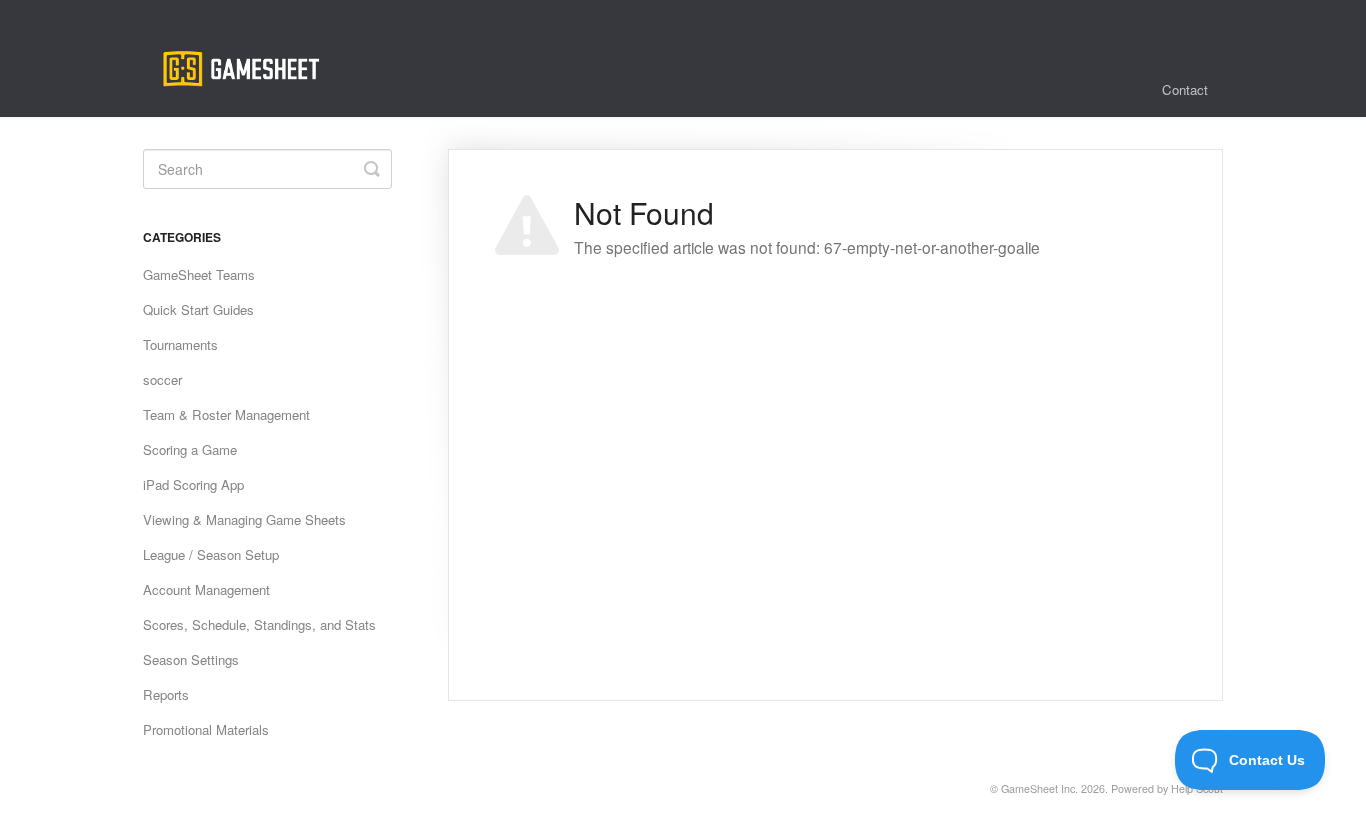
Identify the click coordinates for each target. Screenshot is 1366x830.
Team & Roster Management (226, 414)
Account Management (206, 589)
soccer (162, 379)
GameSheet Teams (199, 274)
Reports (166, 694)
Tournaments (180, 344)
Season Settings (191, 659)
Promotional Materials (206, 729)
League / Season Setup (211, 554)
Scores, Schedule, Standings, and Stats (259, 624)
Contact (1185, 89)
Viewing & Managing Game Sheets (244, 519)
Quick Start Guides (198, 309)
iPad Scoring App (193, 484)
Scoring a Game (190, 449)
